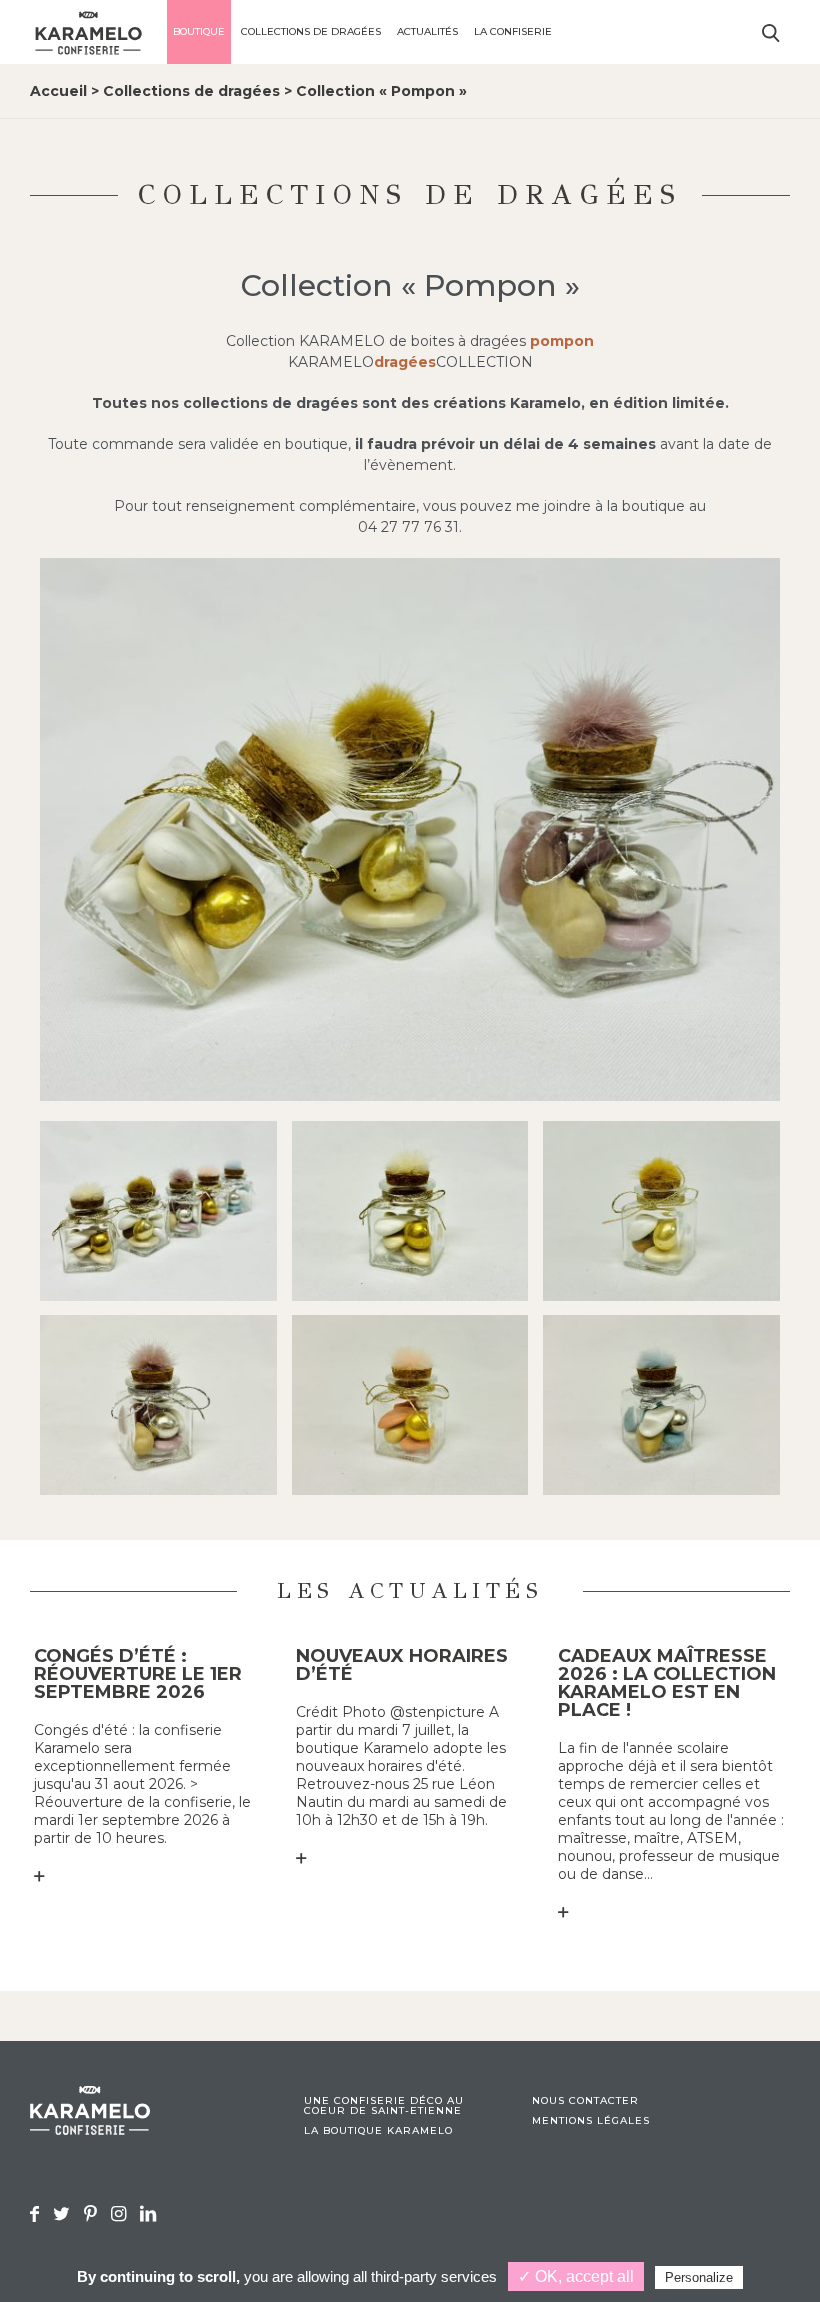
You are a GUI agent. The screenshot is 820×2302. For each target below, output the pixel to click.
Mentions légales (591, 2121)
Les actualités (410, 1590)
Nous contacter (585, 2101)
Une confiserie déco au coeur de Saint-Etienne (384, 2106)
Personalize (699, 2277)
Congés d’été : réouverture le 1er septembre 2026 (138, 1674)
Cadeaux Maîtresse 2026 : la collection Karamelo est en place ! (667, 1683)
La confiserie (513, 31)
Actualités (427, 31)
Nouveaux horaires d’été (402, 1665)
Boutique (199, 31)
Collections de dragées (311, 31)
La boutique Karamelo (378, 2131)
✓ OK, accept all (576, 2276)
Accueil (58, 91)
